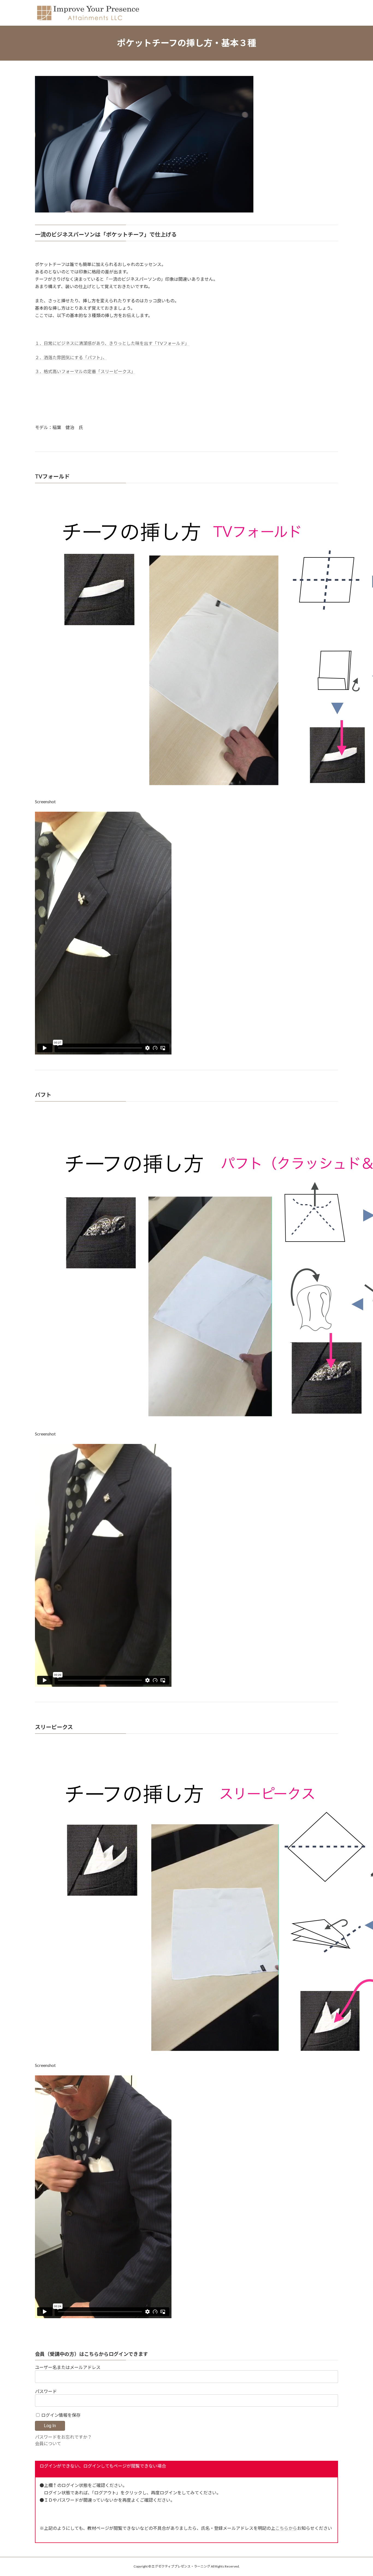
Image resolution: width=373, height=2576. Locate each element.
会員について (48, 2443)
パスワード (46, 2391)
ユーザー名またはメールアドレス (68, 2367)
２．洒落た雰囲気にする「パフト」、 (71, 357)
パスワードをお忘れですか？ (63, 2437)
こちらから (286, 2528)
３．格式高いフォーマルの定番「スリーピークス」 (85, 371)
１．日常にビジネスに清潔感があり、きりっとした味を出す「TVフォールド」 (112, 343)
